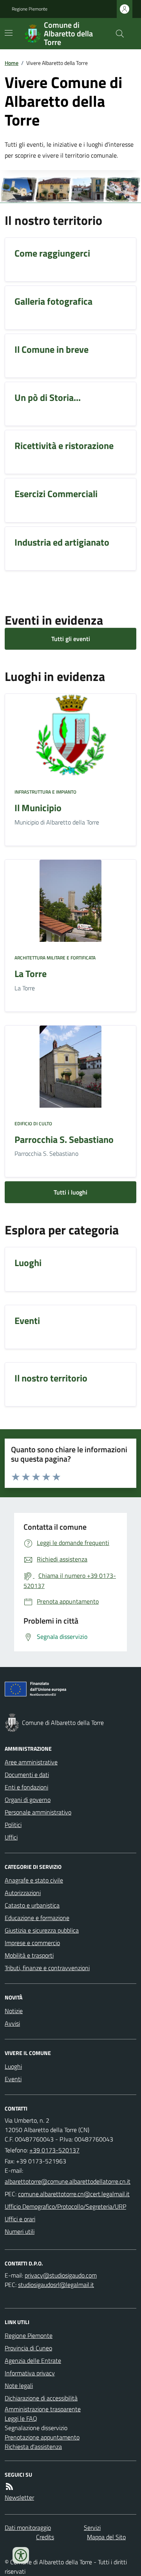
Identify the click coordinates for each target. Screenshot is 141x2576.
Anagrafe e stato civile (34, 1880)
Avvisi (12, 2023)
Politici (13, 1825)
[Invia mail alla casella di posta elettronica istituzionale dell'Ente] (68, 2181)
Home (12, 63)
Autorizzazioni (23, 1893)
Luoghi (13, 2066)
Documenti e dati (27, 1775)
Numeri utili (20, 2231)
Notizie (14, 2011)
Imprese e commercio (32, 1943)
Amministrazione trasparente (43, 2409)
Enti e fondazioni (26, 1787)
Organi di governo (28, 1800)
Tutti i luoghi (70, 1192)
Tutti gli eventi (71, 639)
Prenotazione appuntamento (42, 2437)
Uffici (11, 1837)
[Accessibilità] (21, 2555)
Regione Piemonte (30, 9)
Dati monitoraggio (28, 2527)
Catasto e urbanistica (32, 1905)
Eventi (13, 2079)
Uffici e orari (20, 2219)
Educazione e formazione (37, 1918)
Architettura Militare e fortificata (55, 958)
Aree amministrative (31, 1762)
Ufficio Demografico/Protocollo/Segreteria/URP (65, 2206)
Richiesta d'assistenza (33, 2447)
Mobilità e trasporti (29, 1955)
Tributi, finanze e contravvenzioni (47, 1968)
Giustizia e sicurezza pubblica (42, 1930)
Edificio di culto (33, 1124)
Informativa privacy (30, 2373)
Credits (45, 2537)
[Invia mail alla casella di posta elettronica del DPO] (61, 2275)
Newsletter (19, 2497)
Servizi (92, 2527)
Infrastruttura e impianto (45, 792)
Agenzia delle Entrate (33, 2360)
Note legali (19, 2386)
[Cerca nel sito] (117, 34)
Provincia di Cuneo (28, 2348)
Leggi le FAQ (21, 2418)
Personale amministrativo (38, 1812)
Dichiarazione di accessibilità (41, 2398)
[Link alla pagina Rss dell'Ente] (9, 2486)
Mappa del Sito (106, 2537)
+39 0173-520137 (54, 2150)
